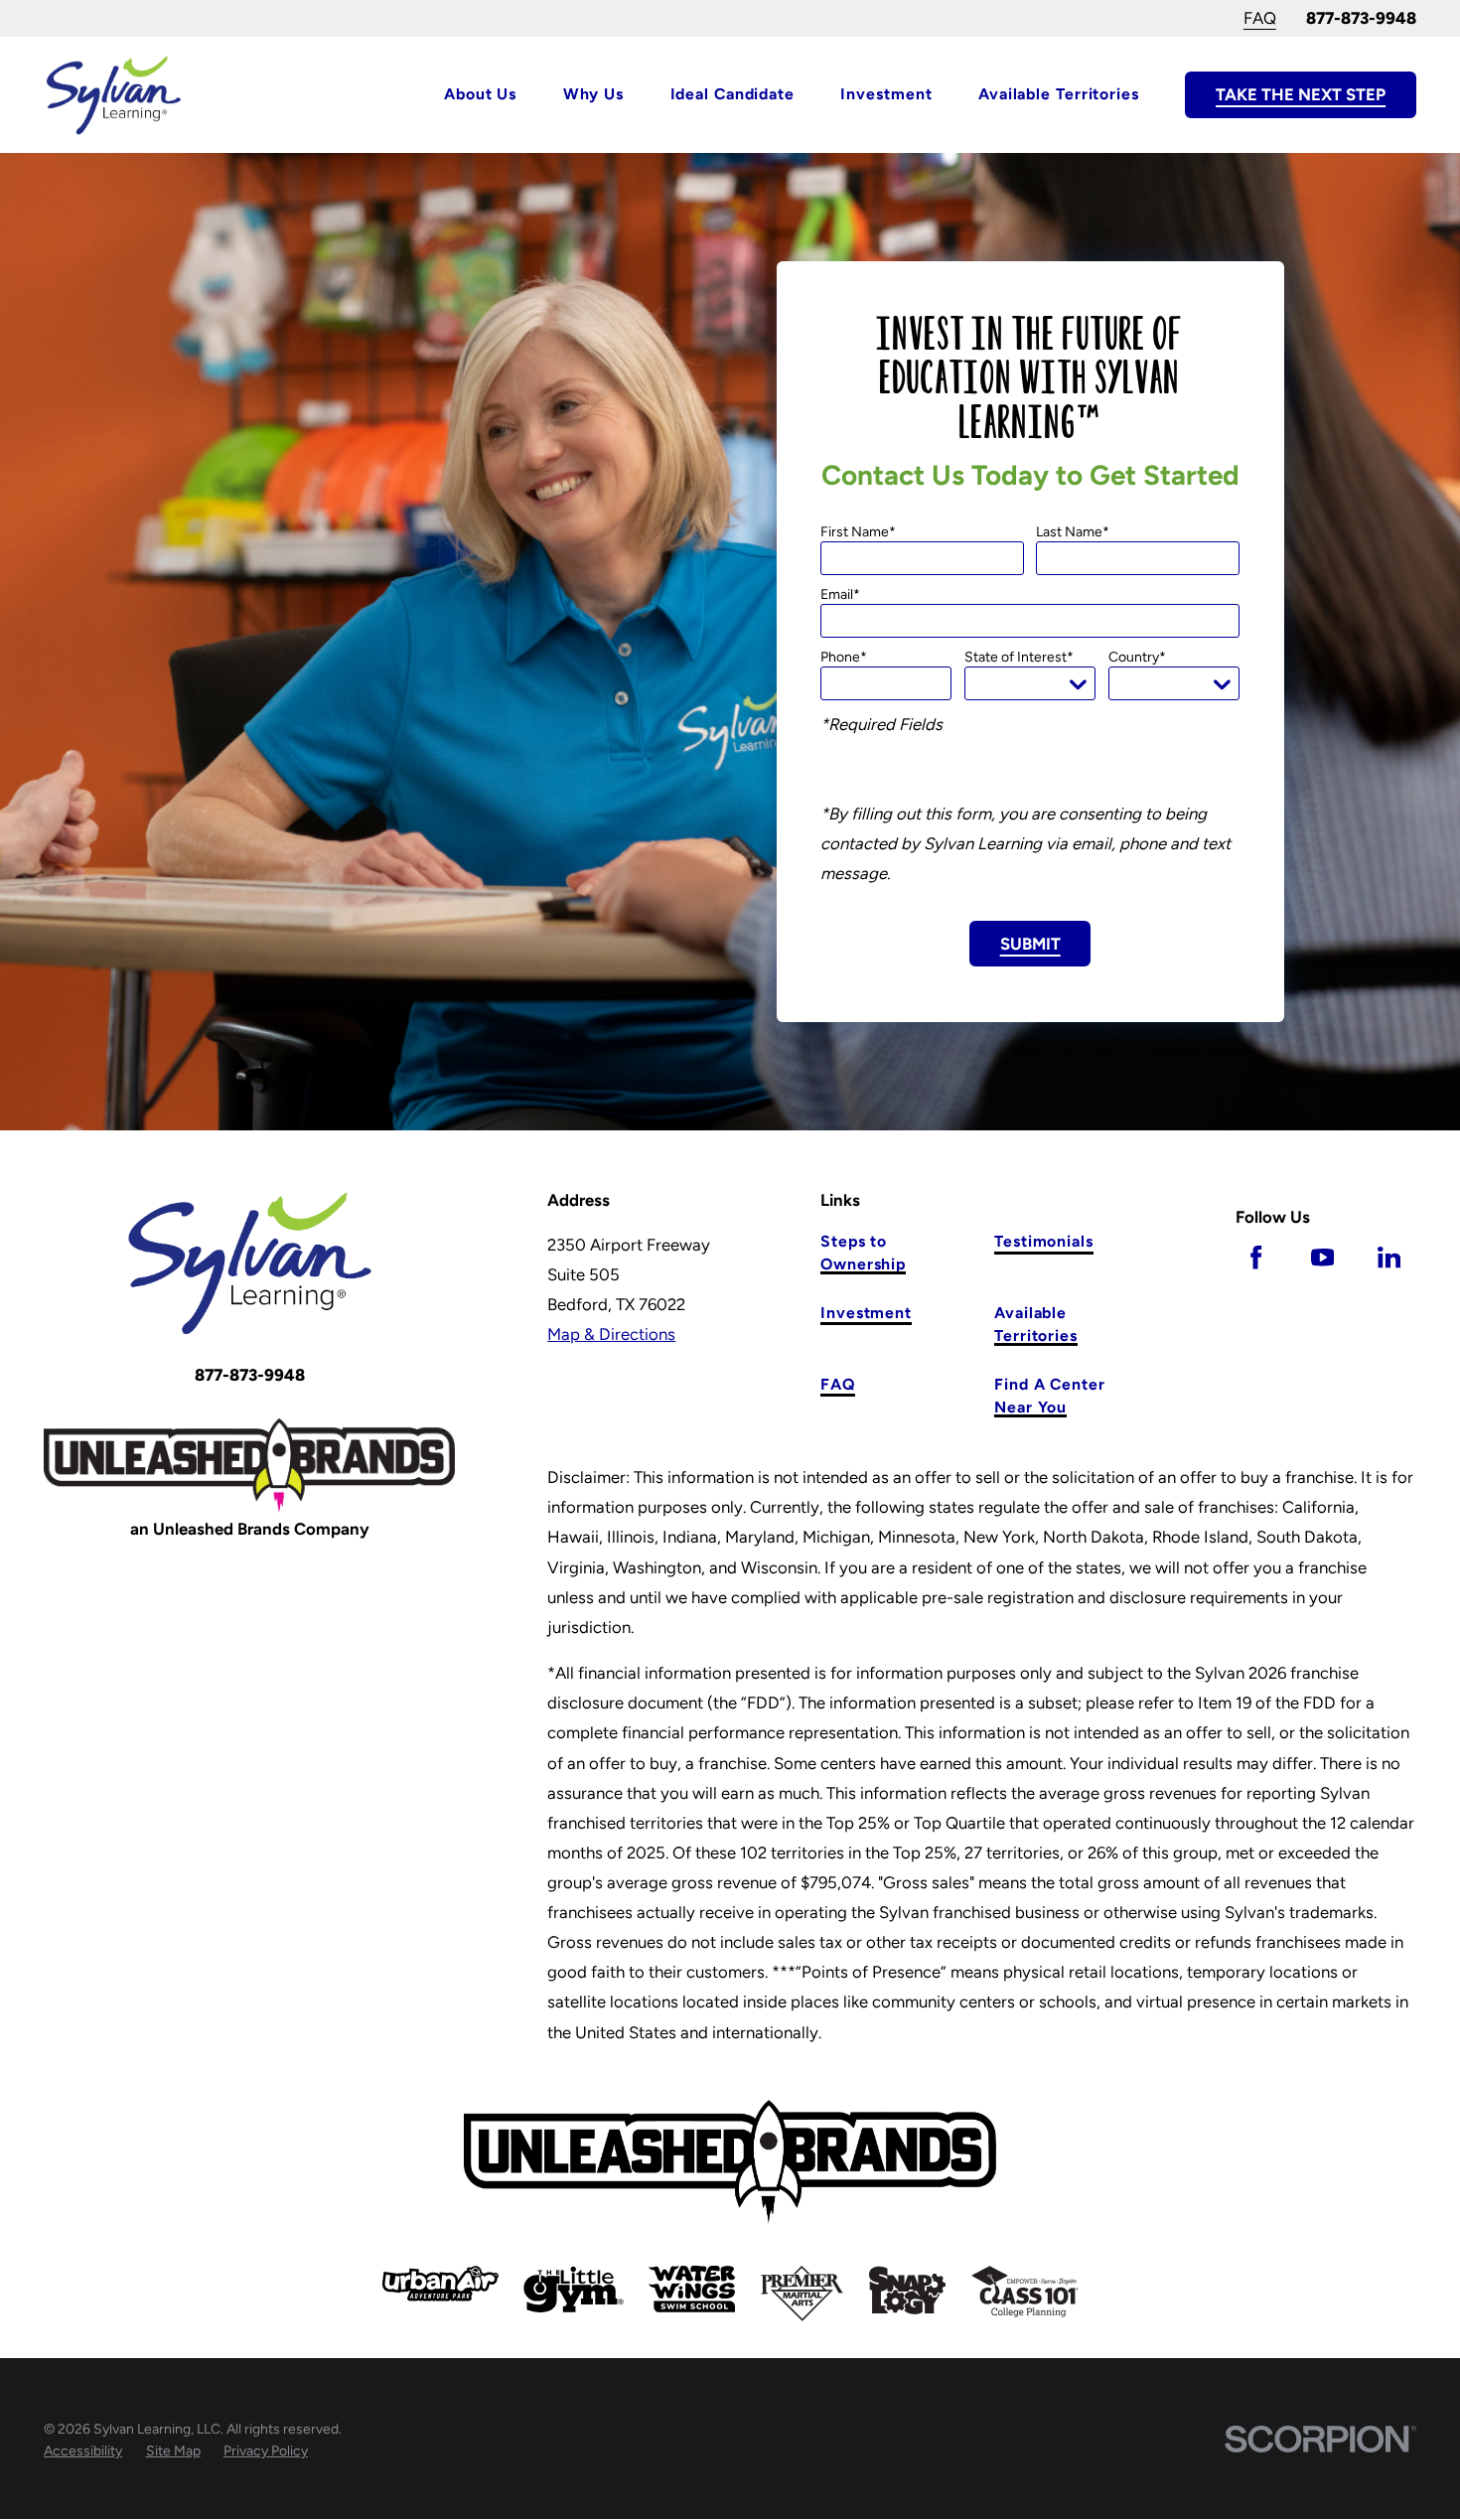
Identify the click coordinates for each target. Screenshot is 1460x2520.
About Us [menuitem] (480, 94)
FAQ (1260, 18)
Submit (1030, 944)
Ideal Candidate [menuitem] (733, 94)
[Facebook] (1256, 1257)
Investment (866, 1313)
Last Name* (1073, 532)
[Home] (114, 95)
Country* (1137, 658)
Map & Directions (611, 1334)
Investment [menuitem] (886, 94)
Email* (840, 595)
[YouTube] (1322, 1257)
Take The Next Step (1301, 94)
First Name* (858, 532)
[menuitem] (83, 2451)
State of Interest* (1019, 658)
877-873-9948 (1361, 18)
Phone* (844, 658)
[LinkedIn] (1389, 1257)
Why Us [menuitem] (593, 94)
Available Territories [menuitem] (1059, 94)
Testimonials (1044, 1241)
